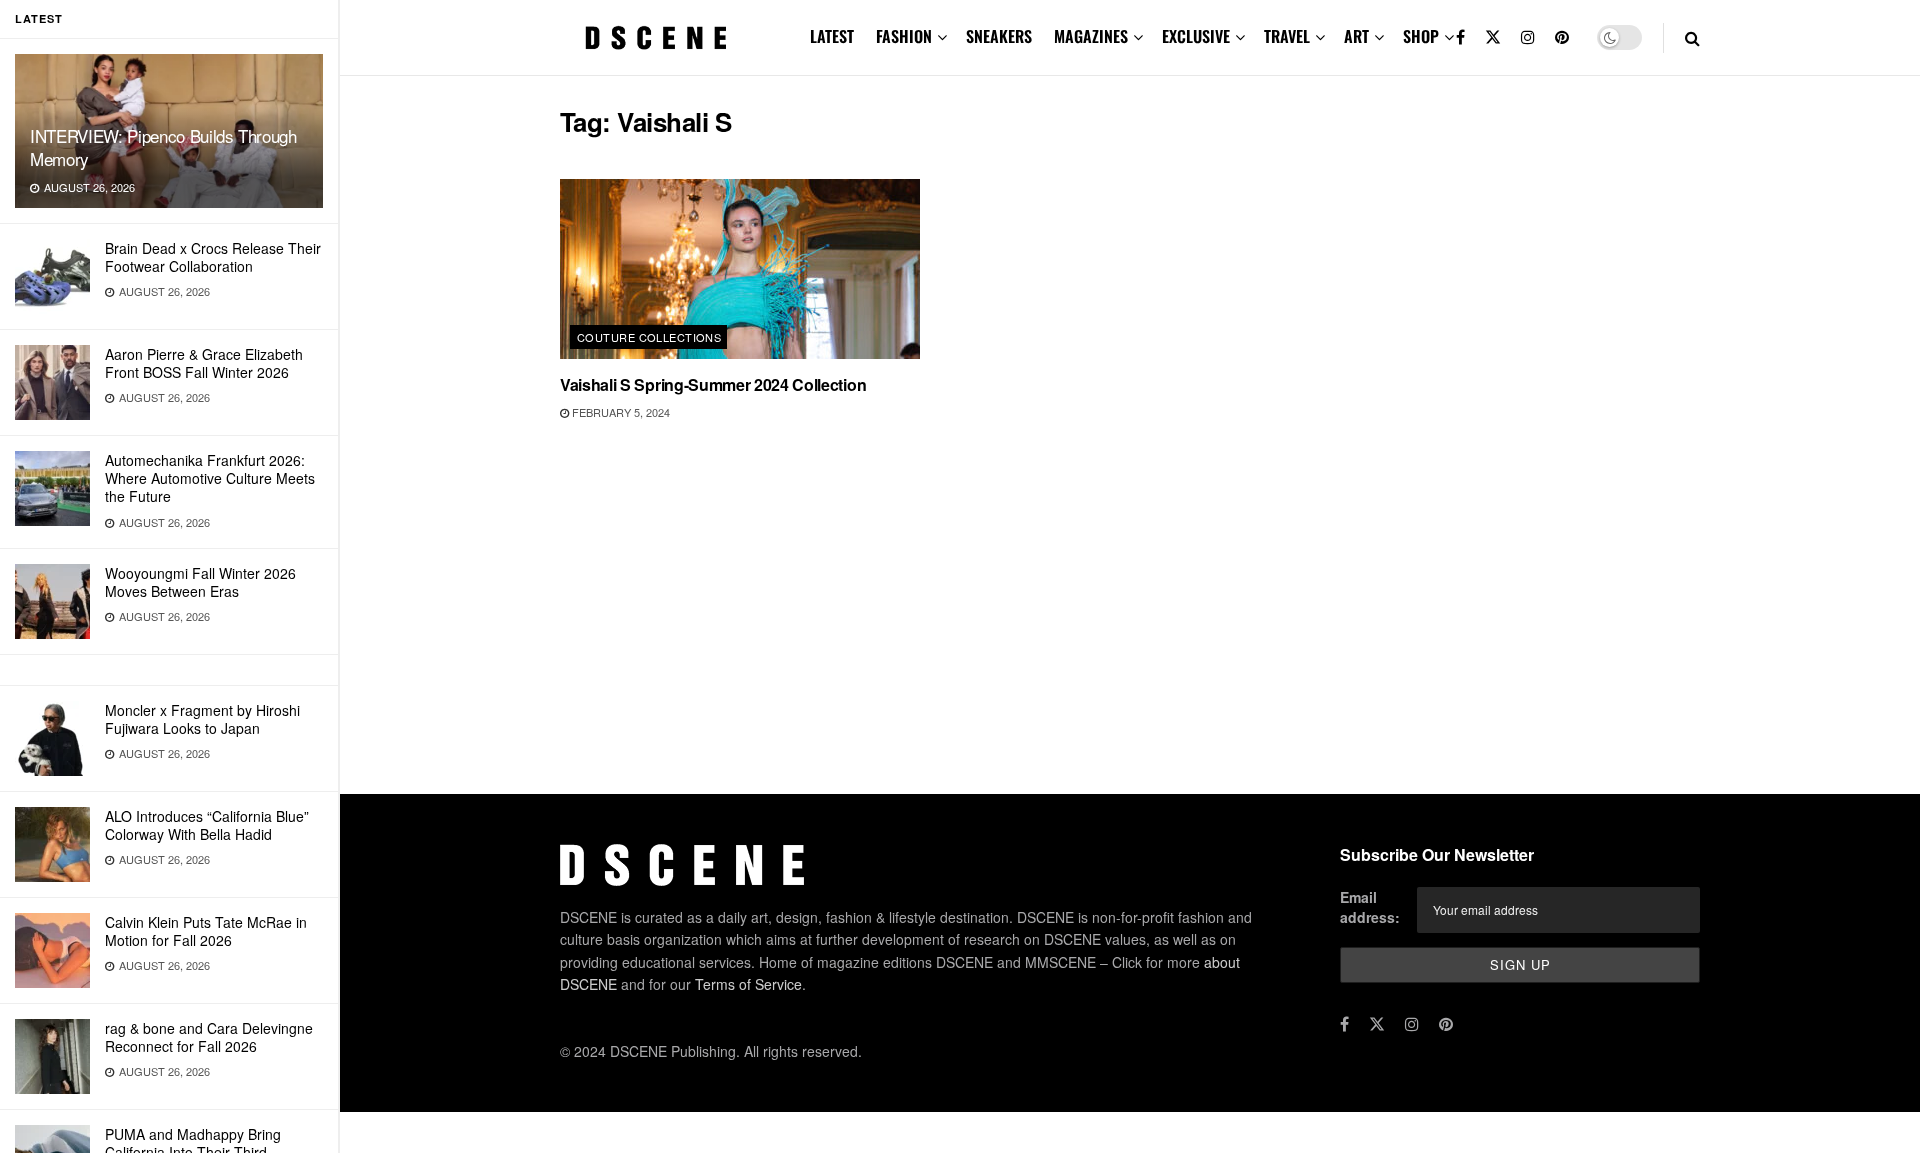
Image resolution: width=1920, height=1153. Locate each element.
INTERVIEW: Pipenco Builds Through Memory (163, 147)
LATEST (832, 36)
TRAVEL (1287, 36)
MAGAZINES (1091, 36)
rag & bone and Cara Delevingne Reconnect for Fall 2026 (209, 1037)
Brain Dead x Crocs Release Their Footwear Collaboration (213, 257)
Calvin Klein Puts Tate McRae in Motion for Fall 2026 (206, 931)
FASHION (904, 36)
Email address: (1370, 907)
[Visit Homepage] (656, 38)
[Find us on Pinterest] (1562, 37)
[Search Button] (1692, 37)
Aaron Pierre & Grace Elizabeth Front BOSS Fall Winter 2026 (204, 363)
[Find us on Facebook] (1460, 37)
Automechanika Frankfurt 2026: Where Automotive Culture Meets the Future (210, 478)
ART (1356, 36)
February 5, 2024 (619, 412)
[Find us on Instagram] (1528, 37)
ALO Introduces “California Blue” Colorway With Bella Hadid (207, 825)
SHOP (1421, 36)
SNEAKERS (999, 36)
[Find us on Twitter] (1493, 37)
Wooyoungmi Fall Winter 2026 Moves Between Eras (200, 582)
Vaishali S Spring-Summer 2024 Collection (713, 384)
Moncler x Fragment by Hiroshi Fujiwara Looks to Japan (202, 719)
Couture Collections (649, 337)
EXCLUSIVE (1196, 36)
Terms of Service (748, 984)
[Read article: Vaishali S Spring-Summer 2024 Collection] (740, 269)
